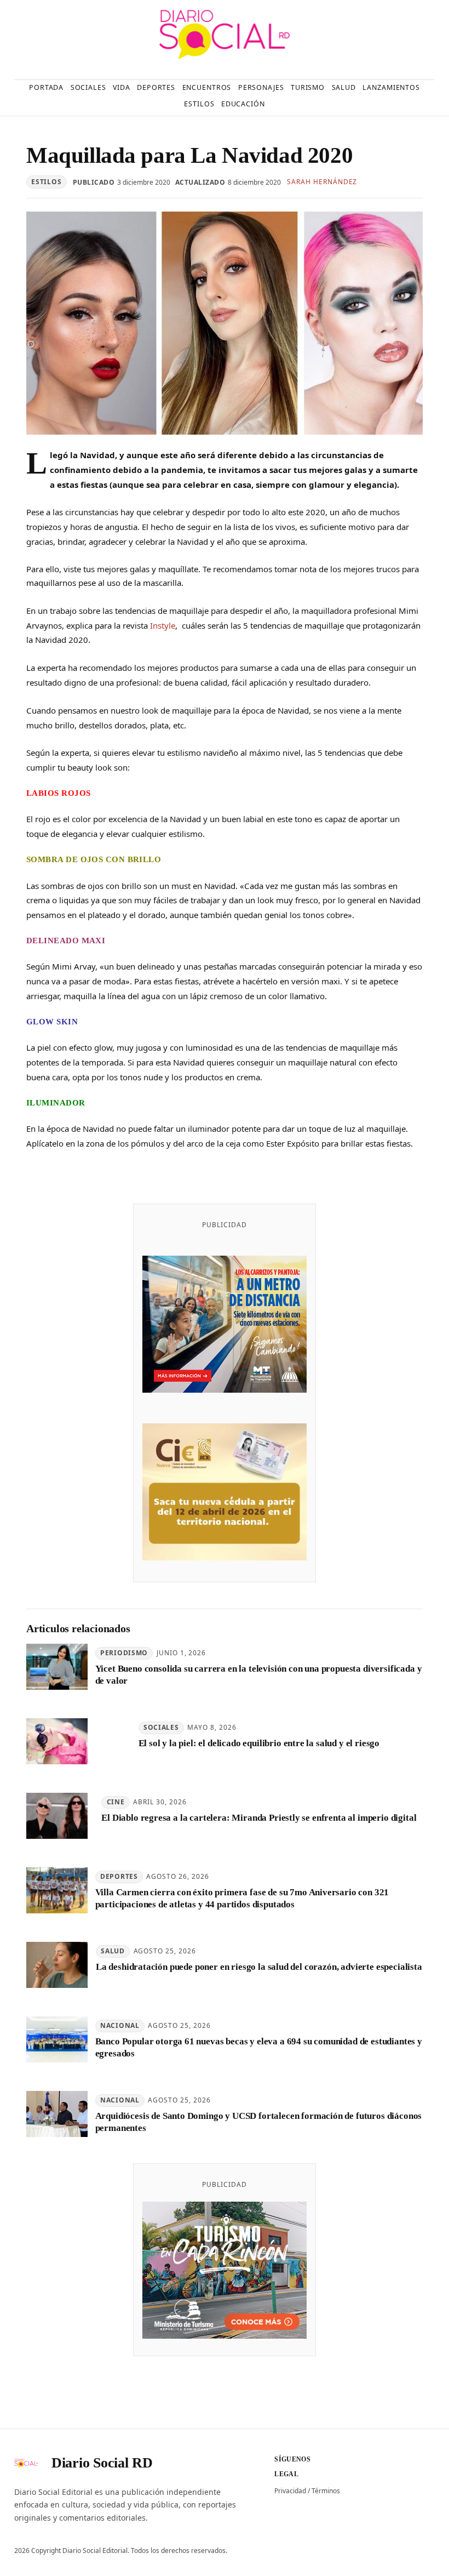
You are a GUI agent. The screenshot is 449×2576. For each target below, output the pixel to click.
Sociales (161, 1727)
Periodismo (124, 1653)
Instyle (163, 625)
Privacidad (290, 2491)
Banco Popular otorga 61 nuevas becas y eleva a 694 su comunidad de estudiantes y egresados (259, 2047)
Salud (113, 1951)
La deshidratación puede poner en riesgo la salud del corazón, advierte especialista (259, 1967)
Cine (116, 1802)
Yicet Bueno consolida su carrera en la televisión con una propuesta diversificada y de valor (259, 1674)
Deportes (119, 1876)
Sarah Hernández (322, 182)
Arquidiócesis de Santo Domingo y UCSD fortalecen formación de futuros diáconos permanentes (259, 2122)
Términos (326, 2491)
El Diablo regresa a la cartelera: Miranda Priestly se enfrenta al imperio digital (259, 1818)
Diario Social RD (102, 2463)
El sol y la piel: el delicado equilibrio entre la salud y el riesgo (259, 1743)
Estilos (46, 182)
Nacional (120, 2025)
